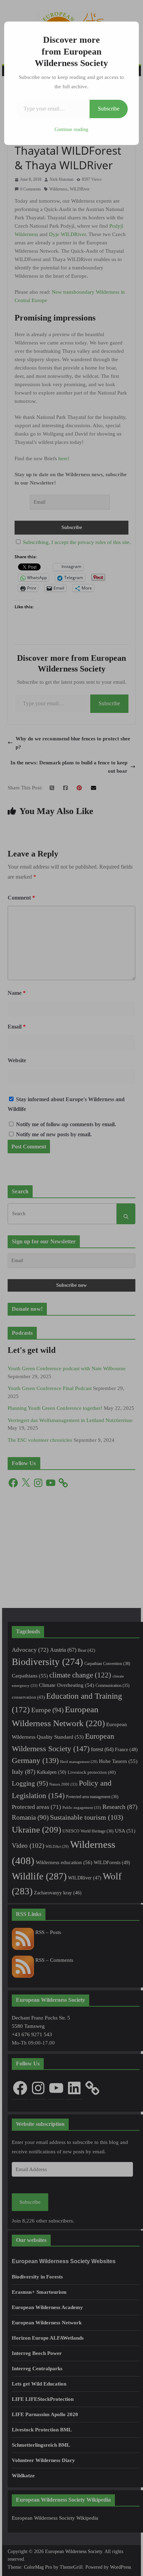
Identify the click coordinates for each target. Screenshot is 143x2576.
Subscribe (109, 109)
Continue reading (71, 129)
